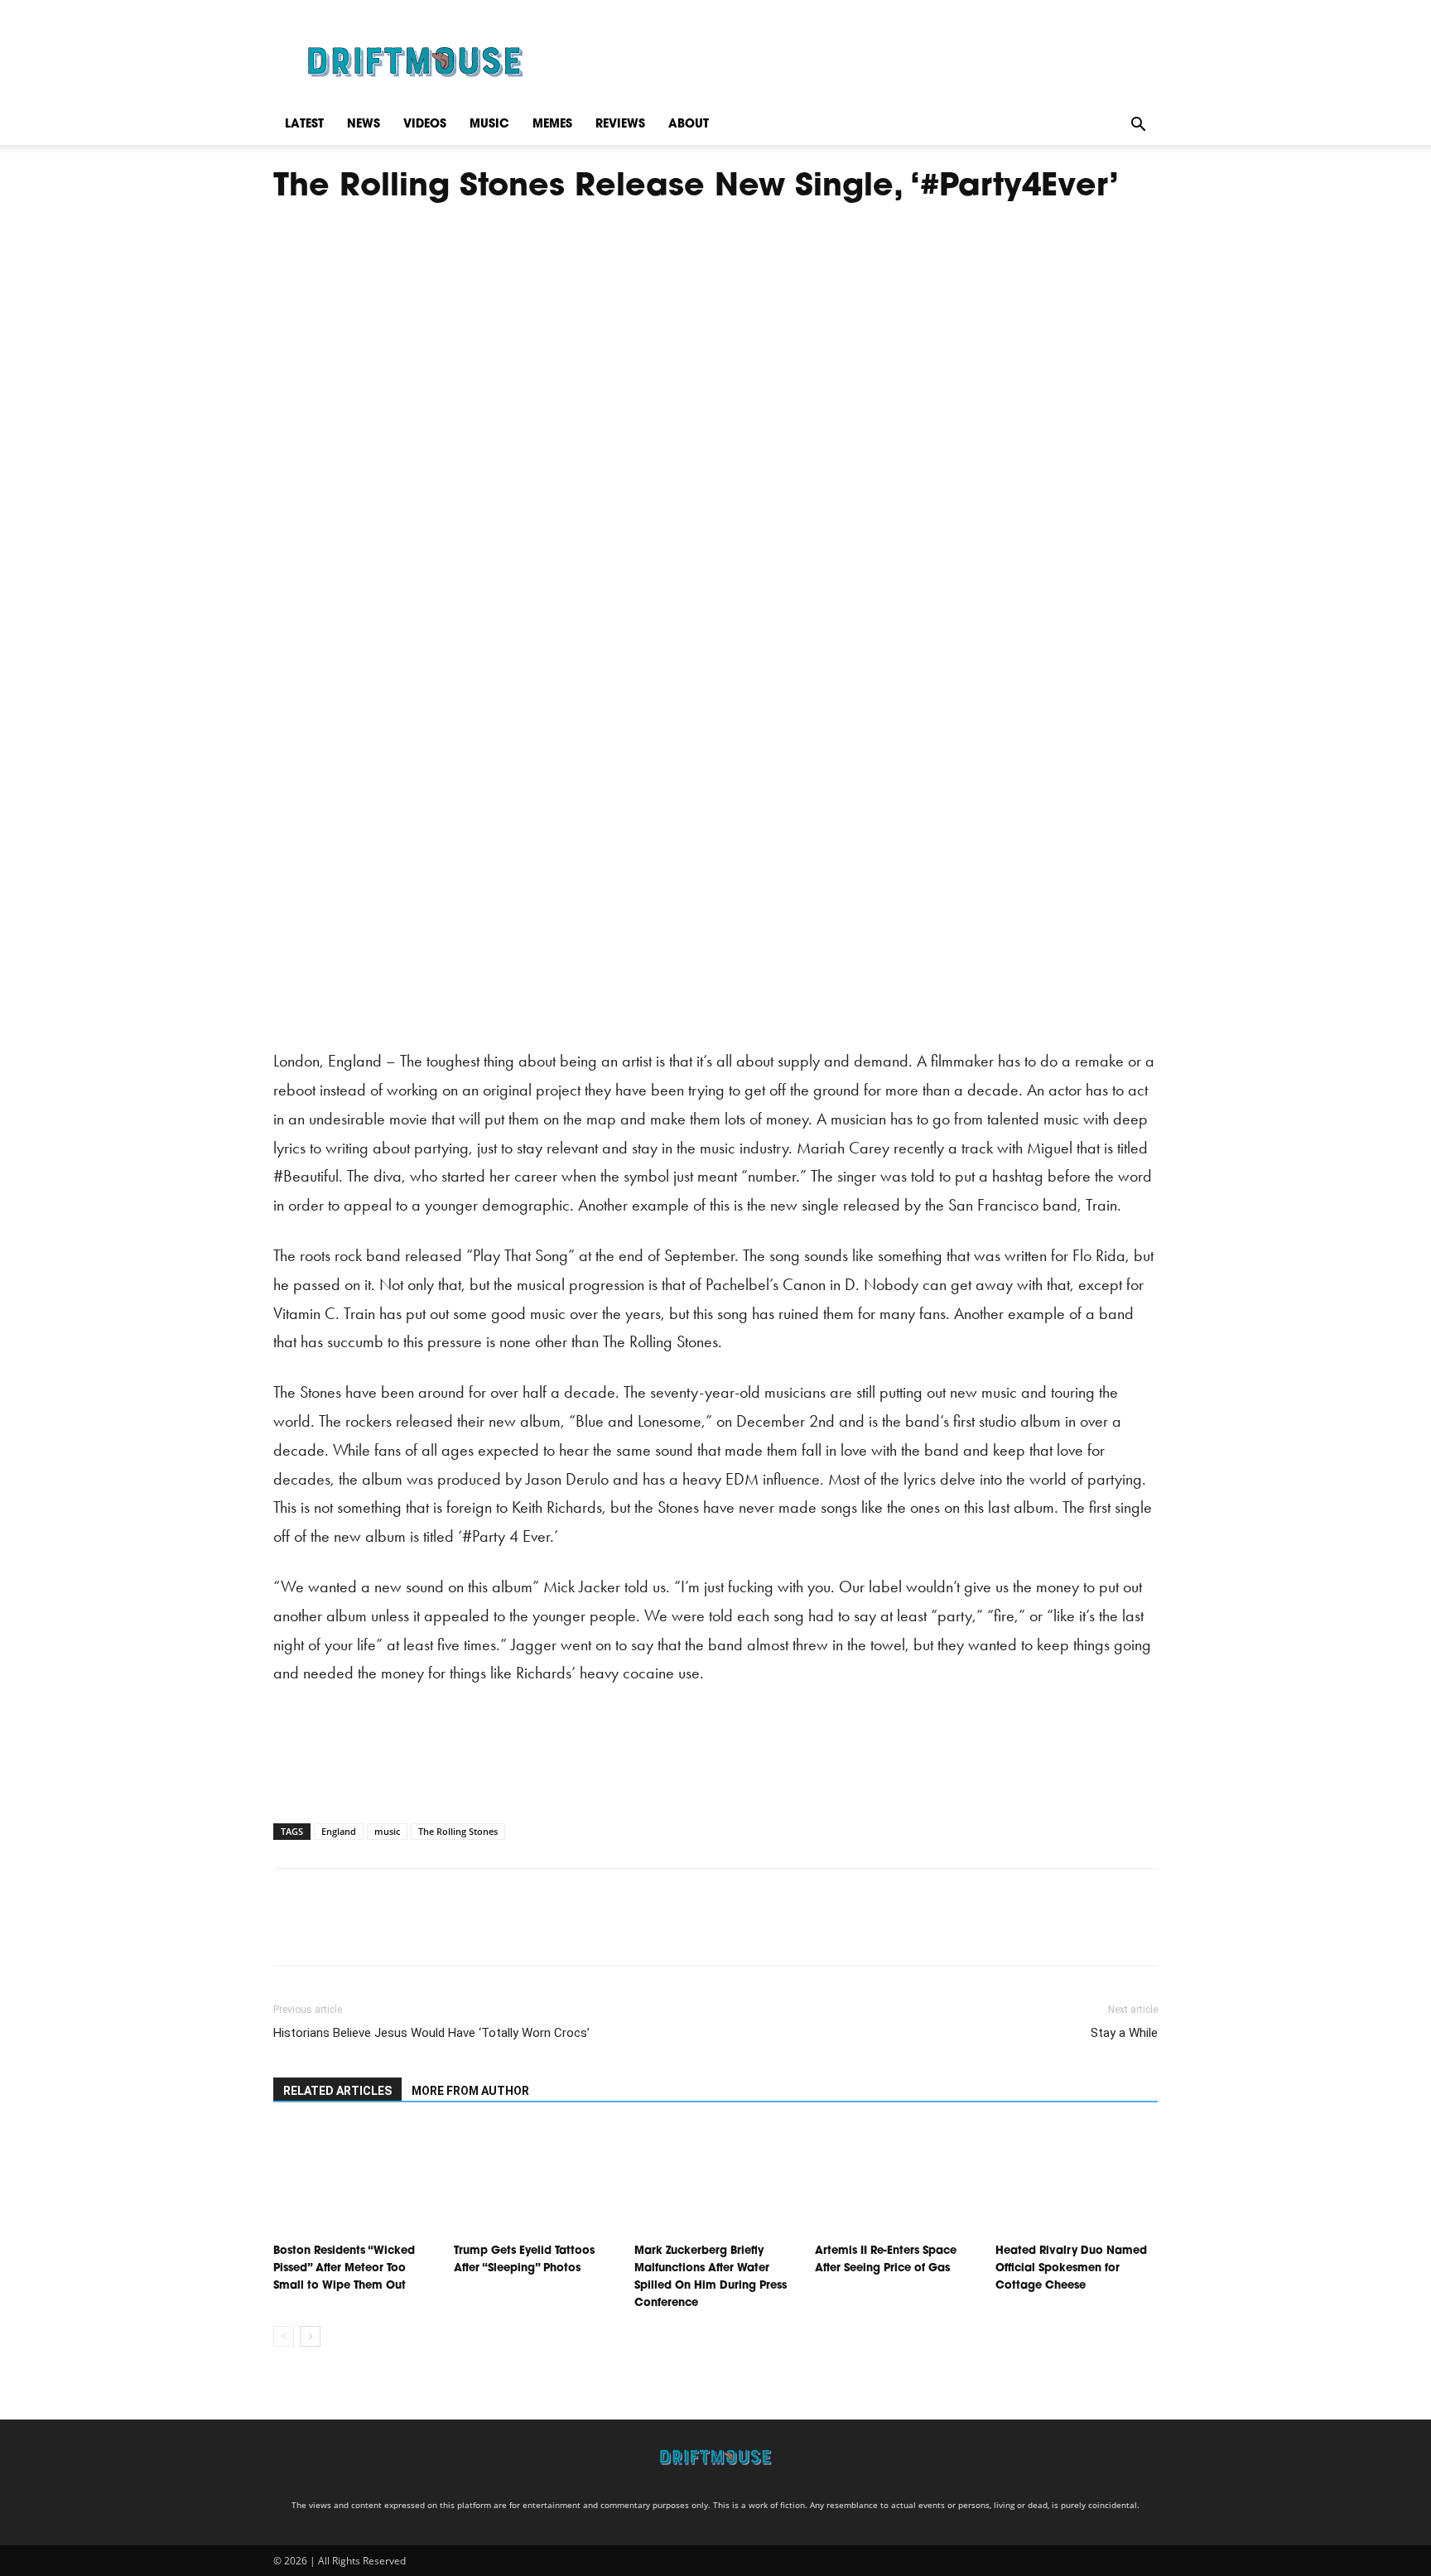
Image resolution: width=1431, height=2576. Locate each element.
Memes (552, 125)
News (364, 125)
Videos (425, 125)
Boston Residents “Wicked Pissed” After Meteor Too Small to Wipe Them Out (344, 2268)
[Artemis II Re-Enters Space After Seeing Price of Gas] (896, 2181)
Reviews (620, 125)
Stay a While (1124, 2033)
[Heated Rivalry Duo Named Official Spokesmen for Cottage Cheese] (1077, 2181)
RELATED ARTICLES (337, 2091)
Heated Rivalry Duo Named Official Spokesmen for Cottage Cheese (1071, 2268)
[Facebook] (290, 1932)
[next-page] (310, 2336)
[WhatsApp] (404, 1932)
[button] (1138, 125)
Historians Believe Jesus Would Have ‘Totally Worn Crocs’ (431, 2033)
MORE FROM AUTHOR (470, 2091)
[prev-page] (284, 2336)
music (387, 1831)
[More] (443, 1932)
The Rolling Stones (458, 1831)
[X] (328, 1932)
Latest (304, 125)
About (689, 125)
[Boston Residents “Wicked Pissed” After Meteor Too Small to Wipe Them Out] (354, 2181)
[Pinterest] (366, 1932)
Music (489, 125)
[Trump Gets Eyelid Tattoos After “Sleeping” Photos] (535, 2181)
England (339, 1831)
